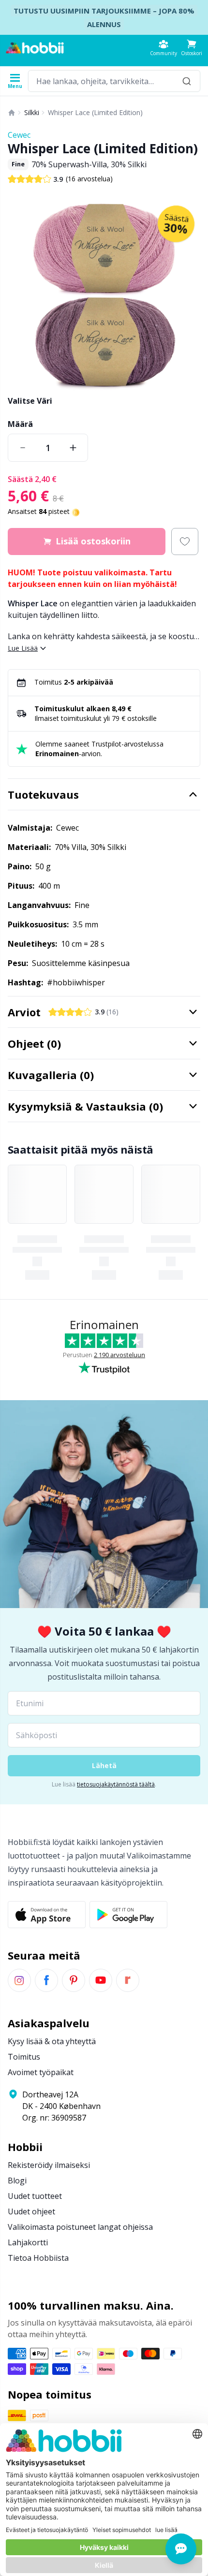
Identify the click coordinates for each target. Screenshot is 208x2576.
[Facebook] (46, 1980)
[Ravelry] (128, 1980)
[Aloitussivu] (12, 113)
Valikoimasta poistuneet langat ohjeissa (80, 2227)
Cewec (19, 135)
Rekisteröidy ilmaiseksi (49, 2165)
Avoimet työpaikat (41, 2072)
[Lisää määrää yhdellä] (73, 448)
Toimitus (24, 2057)
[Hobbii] (35, 48)
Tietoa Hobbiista (38, 2258)
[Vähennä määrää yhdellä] (23, 448)
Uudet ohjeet (31, 2211)
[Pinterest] (74, 1980)
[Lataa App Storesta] (47, 1915)
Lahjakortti (28, 2242)
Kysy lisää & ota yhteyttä (52, 2041)
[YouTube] (101, 1980)
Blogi (17, 2181)
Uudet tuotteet (35, 2196)
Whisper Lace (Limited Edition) (95, 112)
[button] (192, 48)
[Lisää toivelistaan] (185, 542)
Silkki (32, 112)
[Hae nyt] (187, 81)
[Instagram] (19, 1980)
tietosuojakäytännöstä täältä (116, 1784)
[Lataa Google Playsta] (128, 1915)
